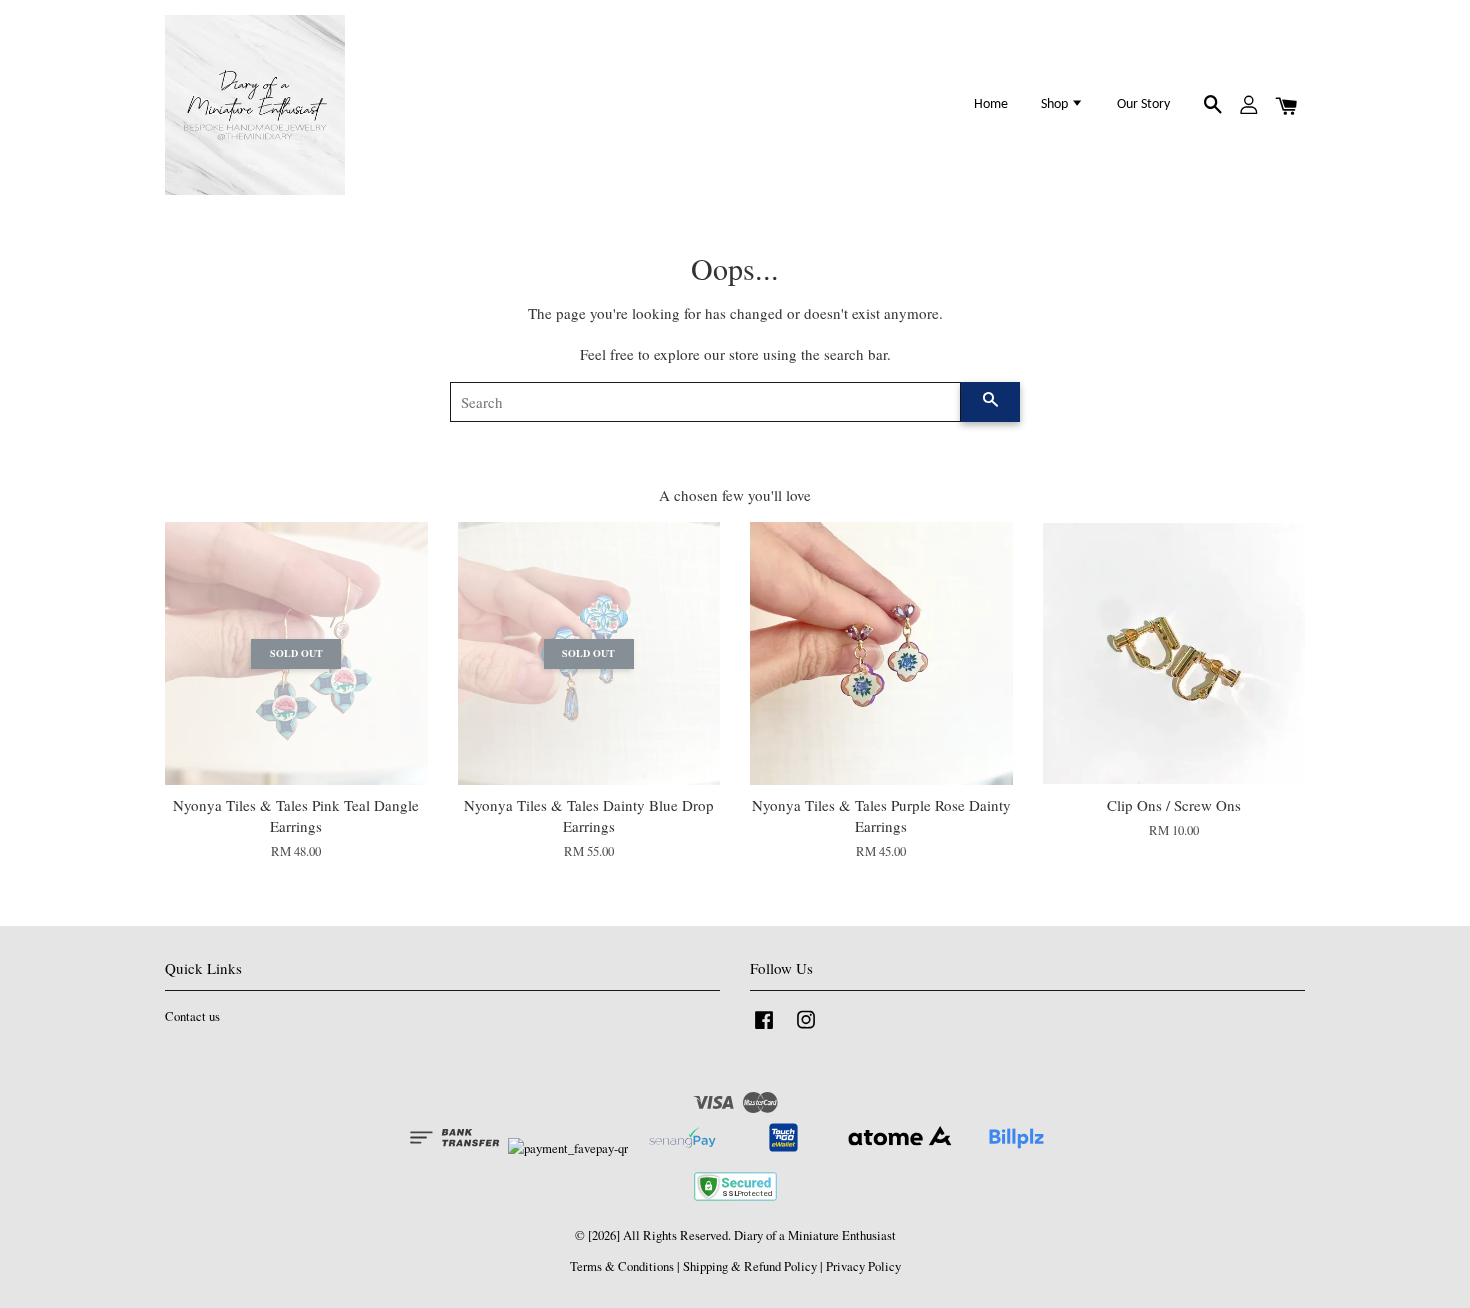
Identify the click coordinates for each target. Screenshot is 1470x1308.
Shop (1056, 104)
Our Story (1143, 104)
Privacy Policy (863, 1266)
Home (991, 104)
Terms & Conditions (622, 1266)
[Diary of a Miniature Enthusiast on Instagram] (806, 1029)
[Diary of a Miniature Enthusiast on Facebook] (764, 1029)
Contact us (192, 1016)
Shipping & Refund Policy (750, 1266)
